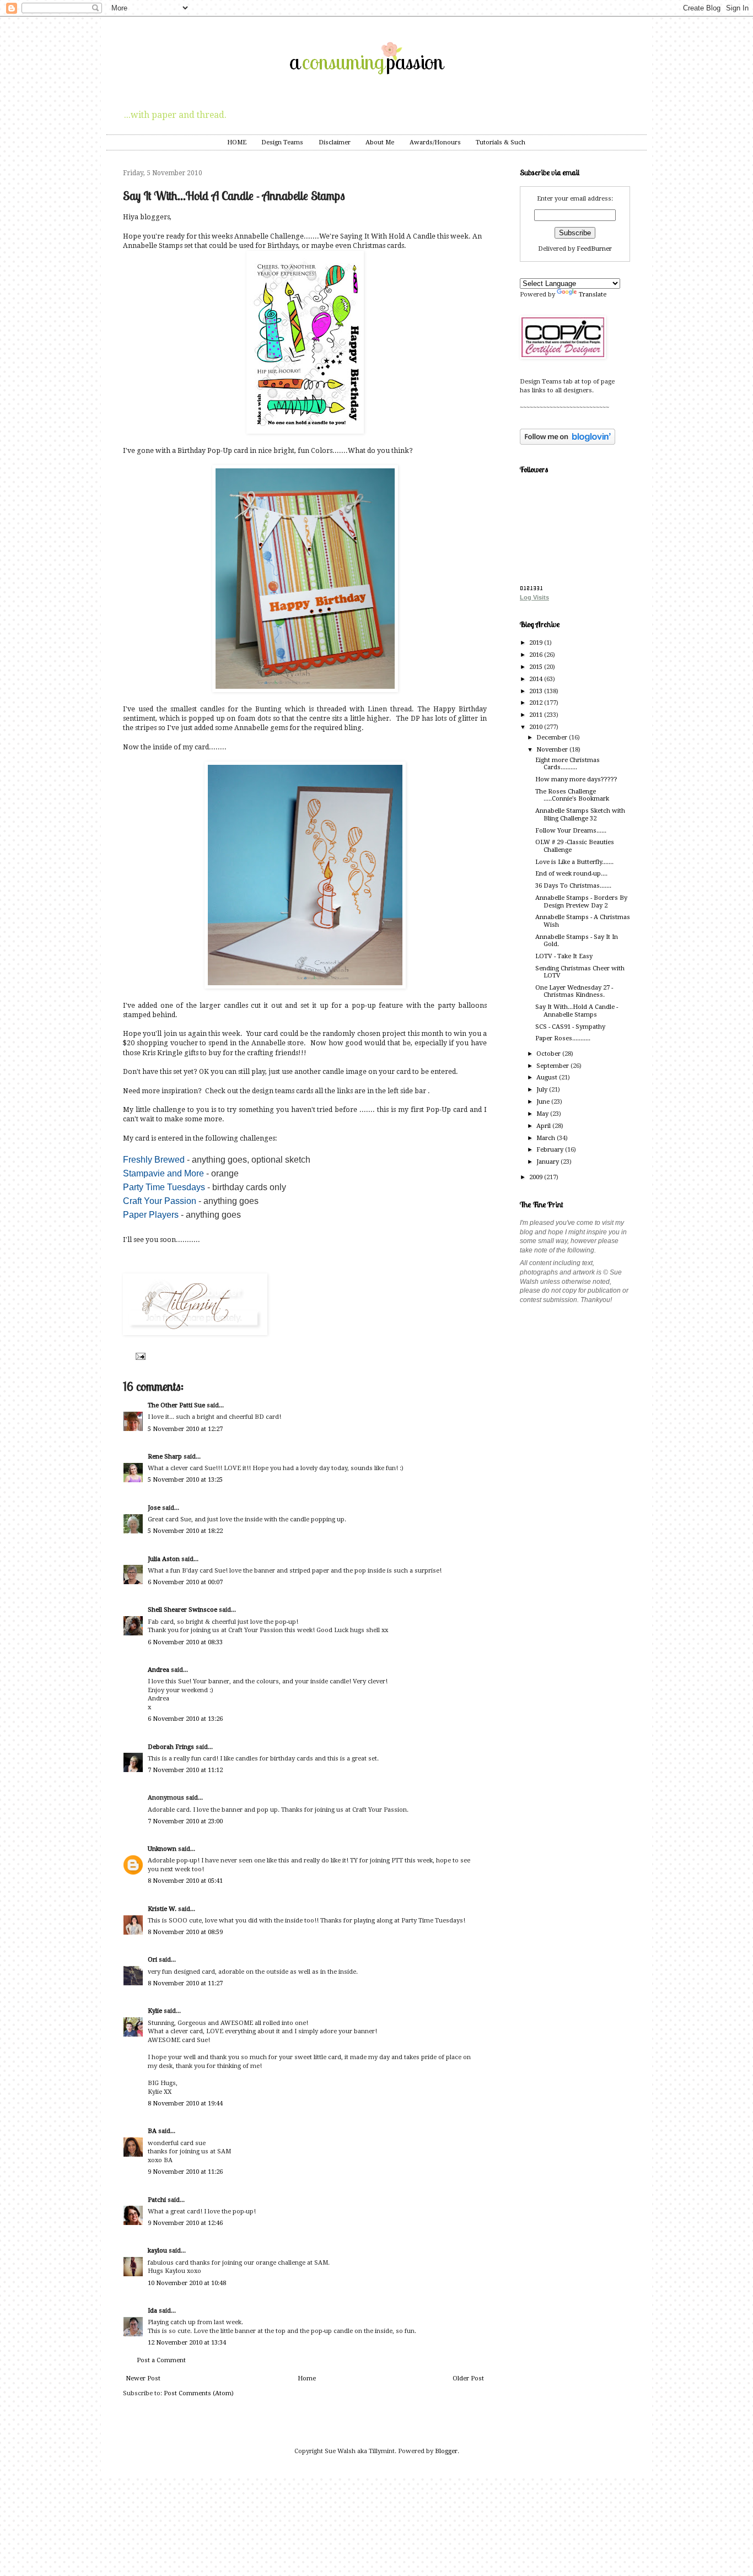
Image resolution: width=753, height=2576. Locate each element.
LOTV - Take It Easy (564, 956)
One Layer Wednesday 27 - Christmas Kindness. (574, 991)
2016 (537, 655)
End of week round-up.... (571, 874)
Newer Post (143, 2378)
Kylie (155, 2011)
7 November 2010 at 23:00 (185, 1821)
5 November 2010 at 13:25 (185, 1480)
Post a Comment (161, 2360)
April (544, 1126)
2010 (537, 727)
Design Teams (282, 142)
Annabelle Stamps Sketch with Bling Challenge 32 (580, 814)
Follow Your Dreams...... (571, 831)
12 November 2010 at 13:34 (187, 2343)
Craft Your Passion (160, 1201)
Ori (152, 1960)
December (553, 738)
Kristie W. (163, 1909)
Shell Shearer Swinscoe (182, 1610)
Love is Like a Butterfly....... (574, 862)
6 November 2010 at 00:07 (185, 1582)
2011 (537, 715)
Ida (152, 2311)
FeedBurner (594, 249)
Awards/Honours (435, 142)
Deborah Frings (171, 1747)
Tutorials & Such (501, 142)
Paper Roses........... (563, 1038)
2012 (537, 703)
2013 (537, 691)
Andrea (158, 1670)
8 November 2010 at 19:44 (185, 2104)
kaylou (157, 2251)
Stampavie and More (163, 1173)
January (548, 1162)
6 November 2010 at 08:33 (185, 1642)
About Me (380, 142)
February (551, 1150)
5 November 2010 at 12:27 (185, 1429)
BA (152, 2131)
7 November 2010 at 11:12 (185, 1770)
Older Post (468, 2378)
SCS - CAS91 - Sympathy (570, 1027)
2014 (537, 679)
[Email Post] (139, 1356)
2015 (537, 667)
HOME (237, 142)
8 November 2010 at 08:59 (185, 1932)
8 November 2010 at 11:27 (185, 1983)
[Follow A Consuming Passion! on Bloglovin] (568, 443)
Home (307, 2378)
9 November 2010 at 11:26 (185, 2172)
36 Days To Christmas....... (573, 886)
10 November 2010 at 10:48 (187, 2283)
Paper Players (151, 1215)
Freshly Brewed (154, 1160)
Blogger (446, 2451)
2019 (537, 643)
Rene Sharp (165, 1457)
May (543, 1114)
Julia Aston (164, 1559)
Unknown (162, 1849)
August (548, 1078)
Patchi (157, 2200)
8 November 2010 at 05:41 (185, 1881)
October (549, 1054)
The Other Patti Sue (176, 1405)
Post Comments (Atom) (199, 2393)
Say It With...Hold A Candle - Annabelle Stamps (577, 1011)
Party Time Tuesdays (164, 1187)
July (543, 1090)
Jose (154, 1508)
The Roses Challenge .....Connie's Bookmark (572, 795)
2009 (537, 1177)
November (553, 750)
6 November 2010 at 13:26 (185, 1719)
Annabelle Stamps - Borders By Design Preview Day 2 (581, 901)
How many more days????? (576, 779)
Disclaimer (335, 142)
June (544, 1102)
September (553, 1066)
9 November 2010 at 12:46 (185, 2223)
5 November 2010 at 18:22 (185, 1531)
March (547, 1138)
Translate (593, 295)
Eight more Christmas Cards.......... (568, 764)
